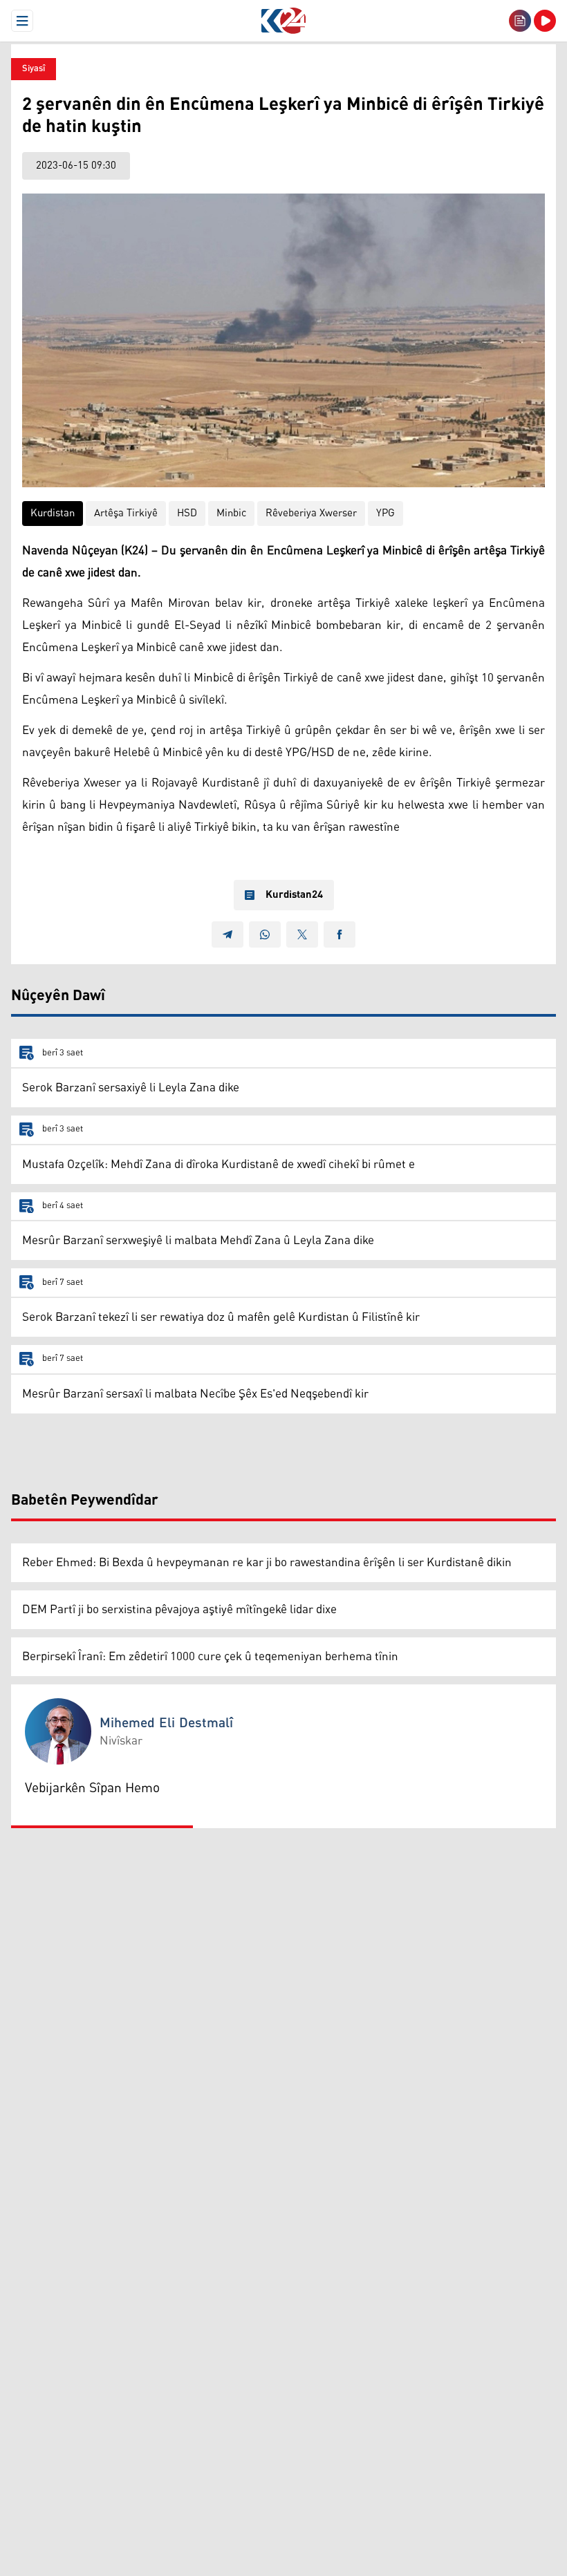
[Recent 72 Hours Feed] (520, 21)
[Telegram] (227, 934)
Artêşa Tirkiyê (126, 513)
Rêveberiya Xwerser (311, 513)
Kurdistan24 (294, 895)
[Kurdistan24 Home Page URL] (283, 21)
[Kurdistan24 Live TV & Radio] (545, 21)
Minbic (231, 513)
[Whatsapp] (265, 934)
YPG (385, 513)
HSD (187, 513)
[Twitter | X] (302, 934)
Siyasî (34, 69)
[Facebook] (340, 934)
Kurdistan (53, 513)
